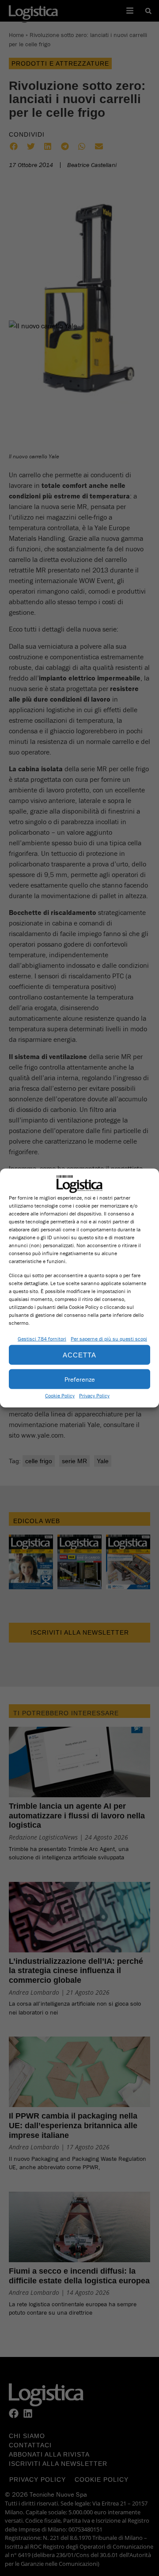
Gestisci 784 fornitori (42, 1339)
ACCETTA (79, 1355)
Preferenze (80, 1379)
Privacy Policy (94, 1396)
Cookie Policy (60, 1396)
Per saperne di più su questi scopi (109, 1339)
